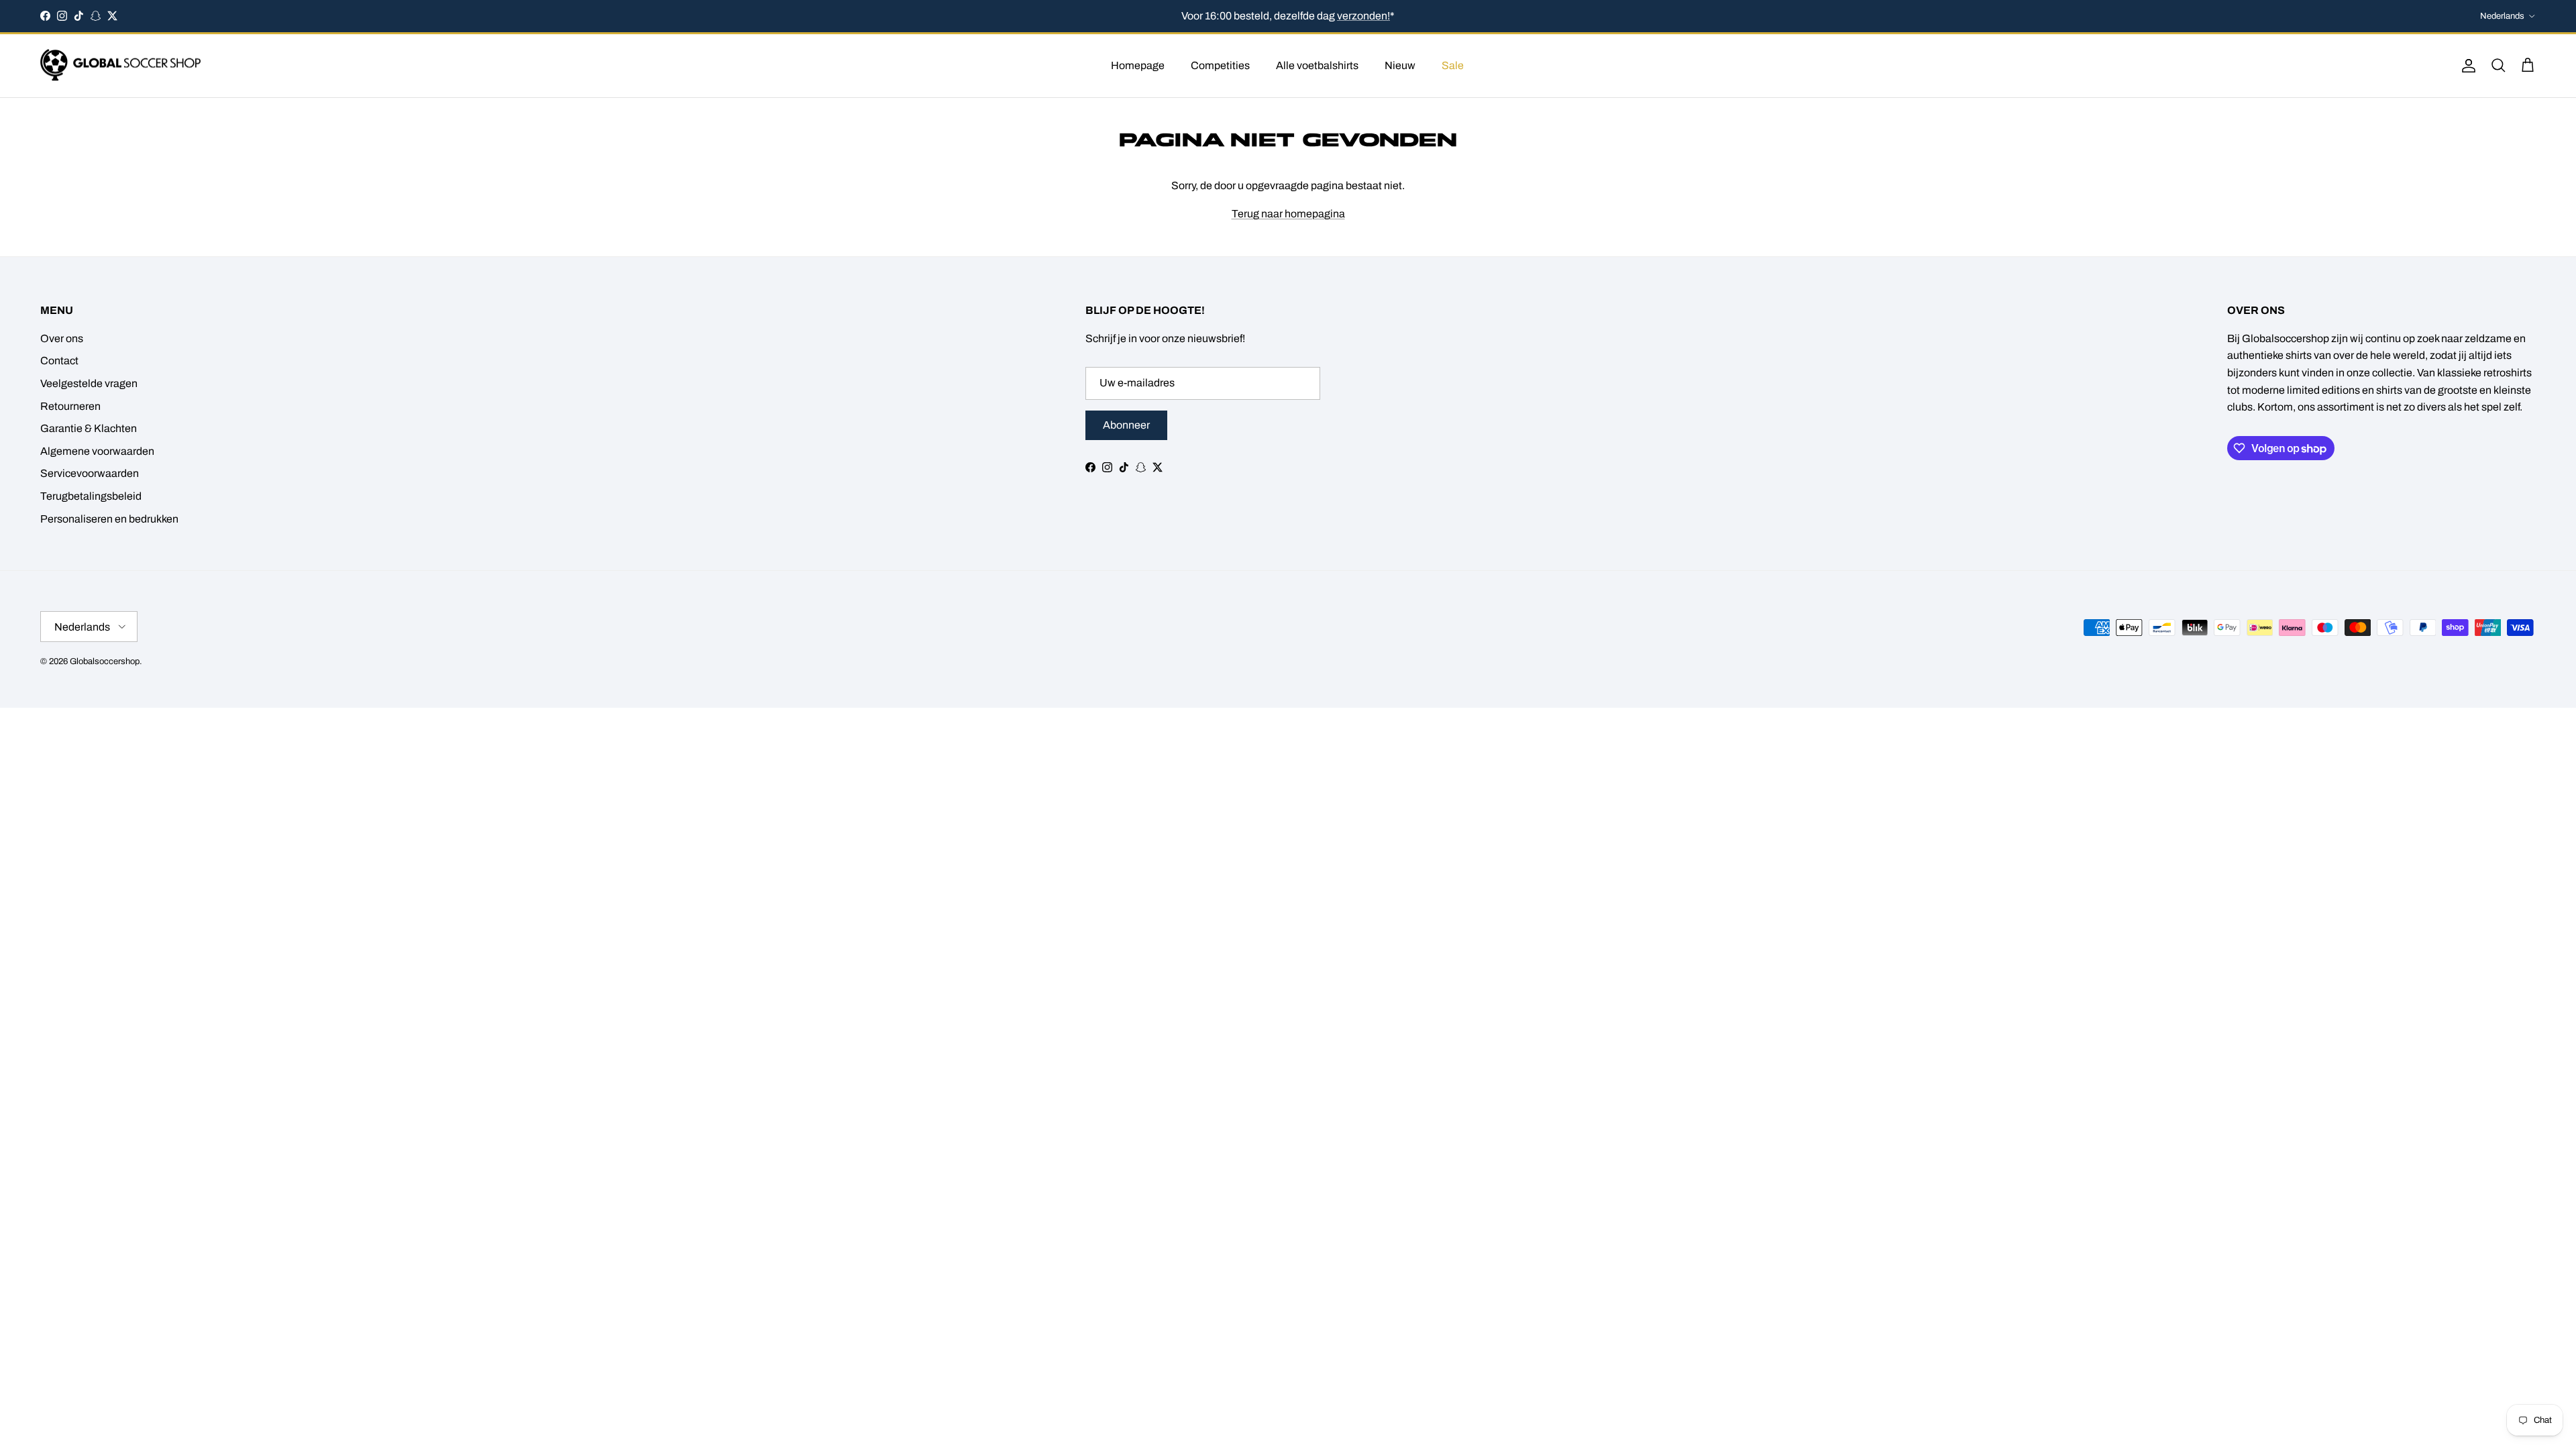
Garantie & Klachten (89, 428)
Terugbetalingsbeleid (91, 496)
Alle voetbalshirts (1317, 65)
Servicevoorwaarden (90, 473)
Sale (1453, 65)
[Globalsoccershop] (121, 66)
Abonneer (1126, 425)
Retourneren (70, 406)
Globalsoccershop (105, 661)
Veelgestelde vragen (89, 383)
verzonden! (1363, 16)
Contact (59, 361)
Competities (1220, 65)
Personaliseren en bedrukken (109, 519)
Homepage (1138, 65)
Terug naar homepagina (1288, 214)
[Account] (2466, 66)
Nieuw (1400, 65)
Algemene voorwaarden (97, 451)
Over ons (62, 338)
